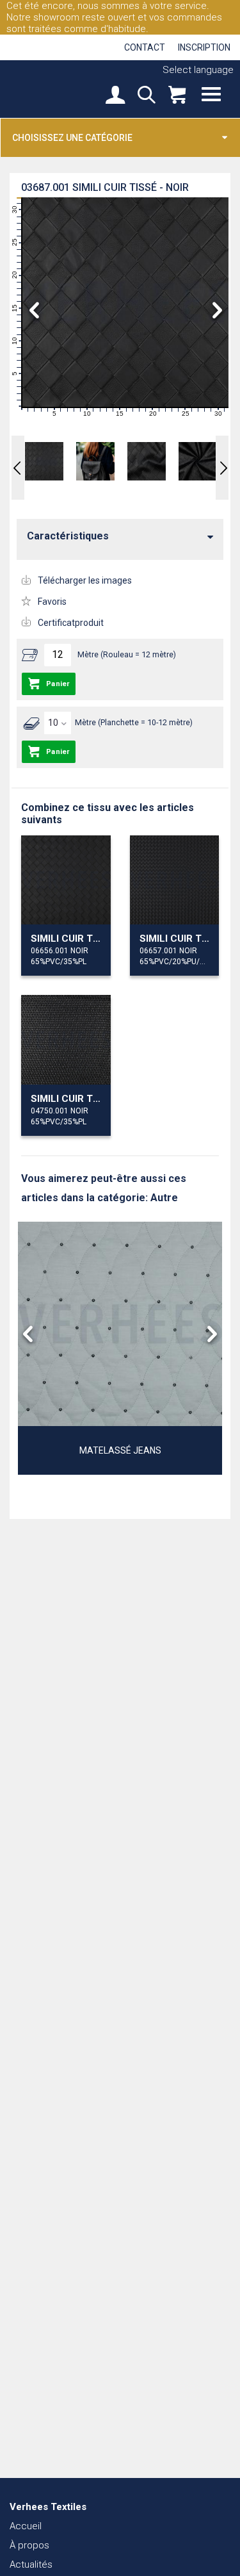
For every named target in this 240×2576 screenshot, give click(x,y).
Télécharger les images (85, 580)
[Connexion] (115, 96)
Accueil (26, 2526)
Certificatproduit (71, 623)
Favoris (52, 602)
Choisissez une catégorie (72, 138)
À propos (29, 2545)
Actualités (31, 2564)
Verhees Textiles (54, 88)
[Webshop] (177, 96)
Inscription (204, 47)
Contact (145, 47)
